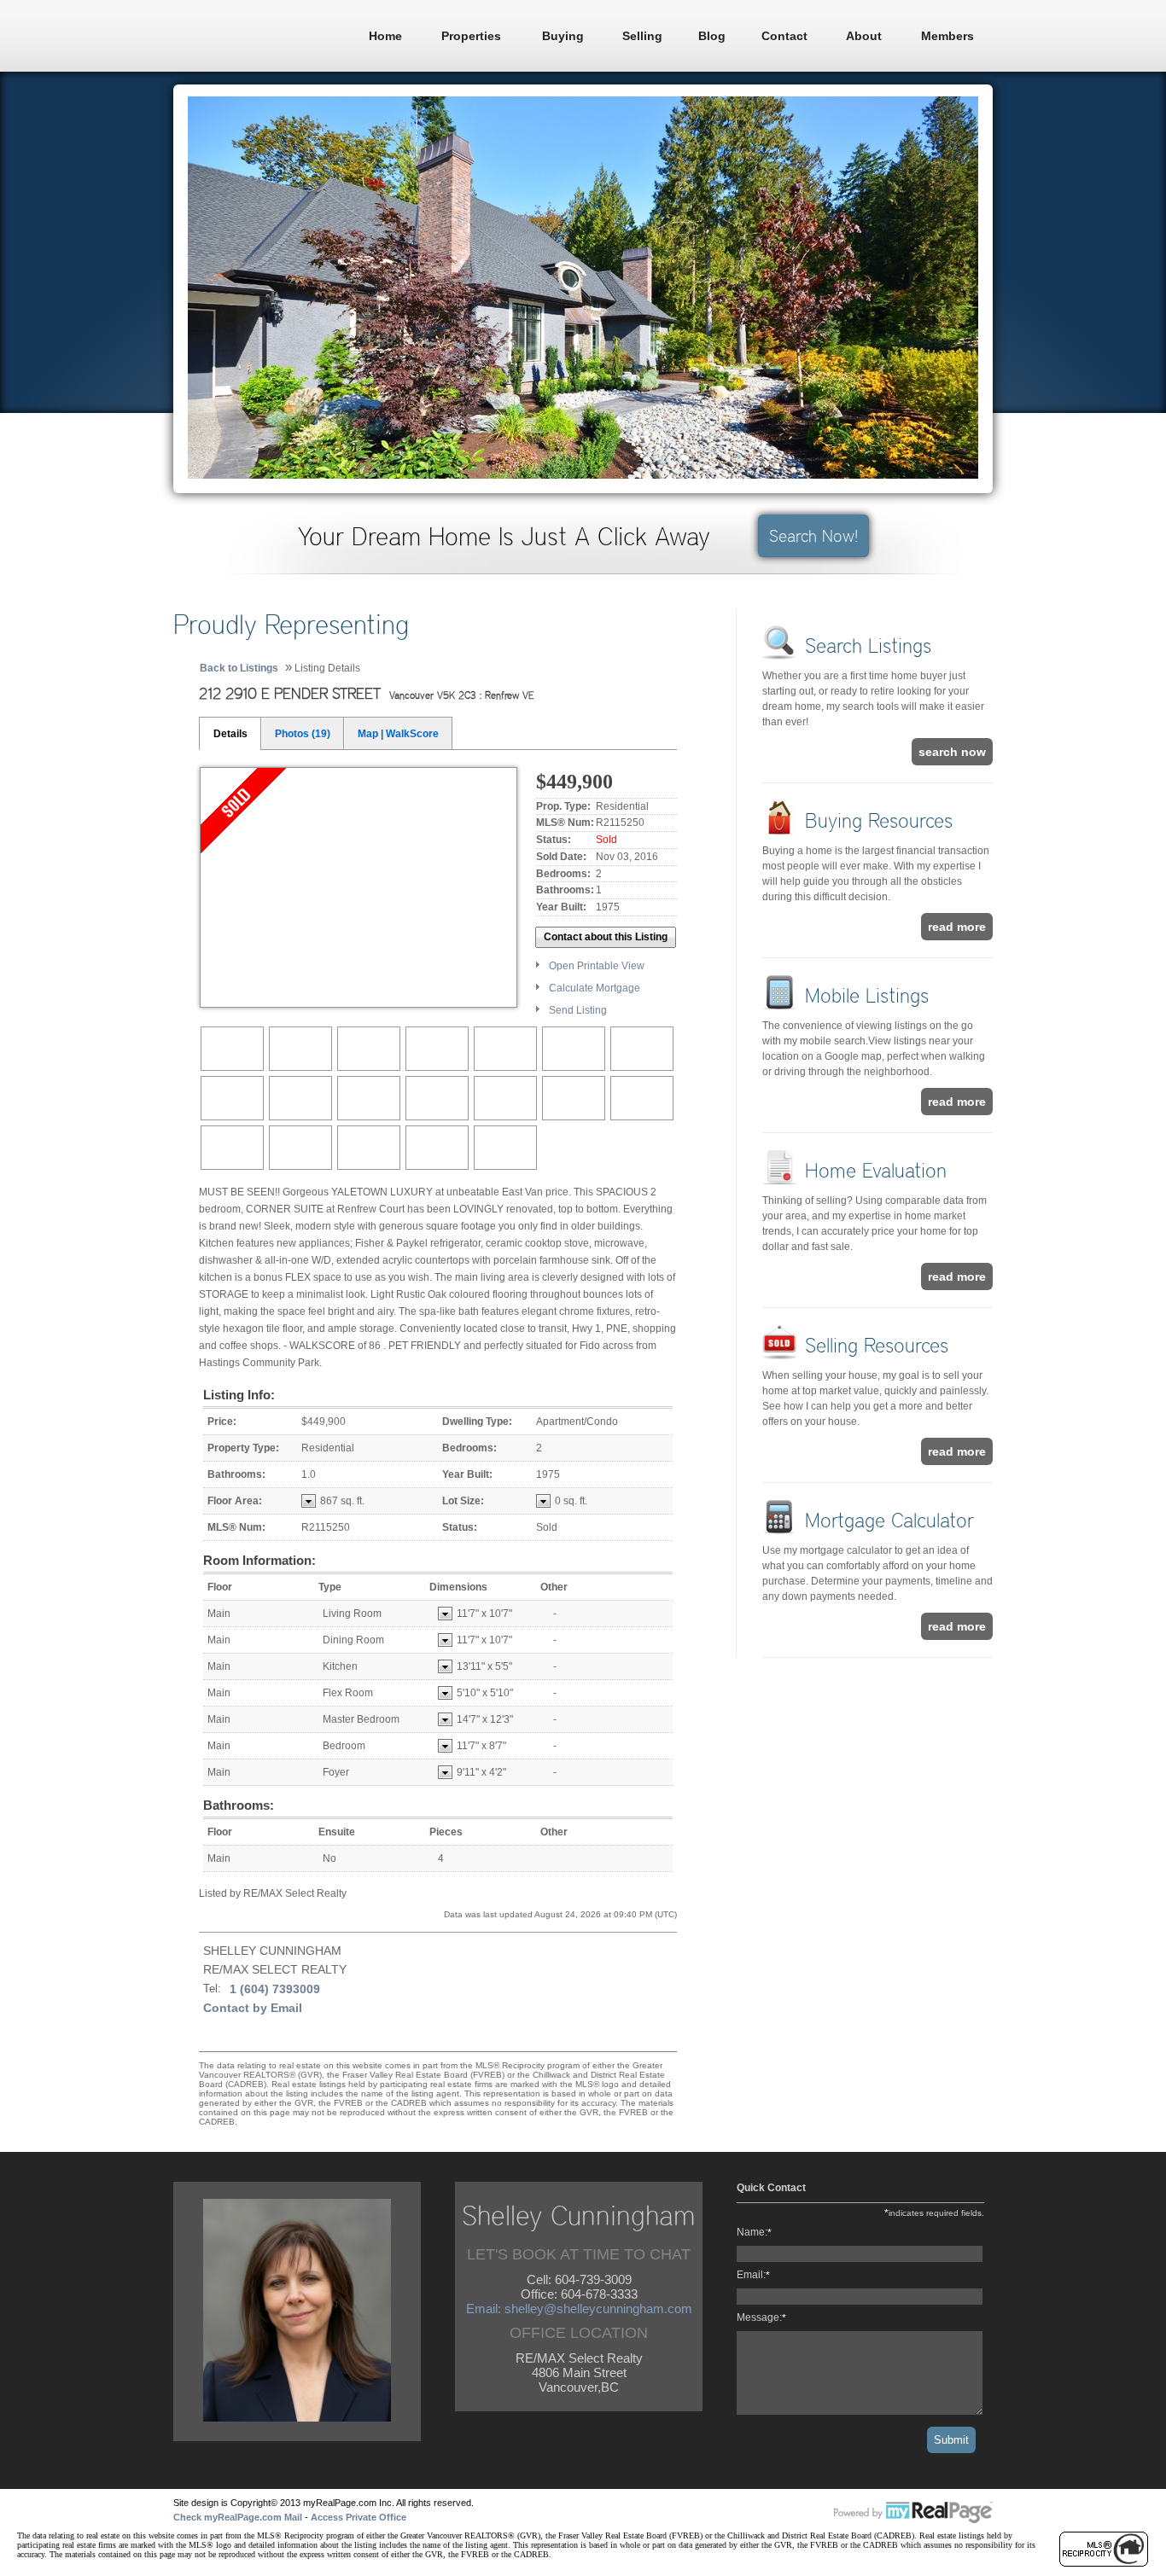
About (864, 36)
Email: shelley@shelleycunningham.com (579, 2309)
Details (230, 734)
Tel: (212, 1989)
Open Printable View (597, 966)
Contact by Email (253, 2008)
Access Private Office (359, 2517)
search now (952, 752)
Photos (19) (303, 734)
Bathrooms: (239, 1805)
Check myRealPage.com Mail (238, 2517)
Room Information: (259, 1560)
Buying (563, 36)
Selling (642, 36)
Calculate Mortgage (595, 988)
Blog (712, 36)
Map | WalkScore (398, 734)
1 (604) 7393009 (275, 1989)
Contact (784, 36)
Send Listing (578, 1010)
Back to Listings (239, 668)
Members (947, 36)
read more (957, 927)
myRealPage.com (913, 2513)
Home (385, 36)
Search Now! (813, 536)
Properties (471, 36)
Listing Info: (239, 1395)
